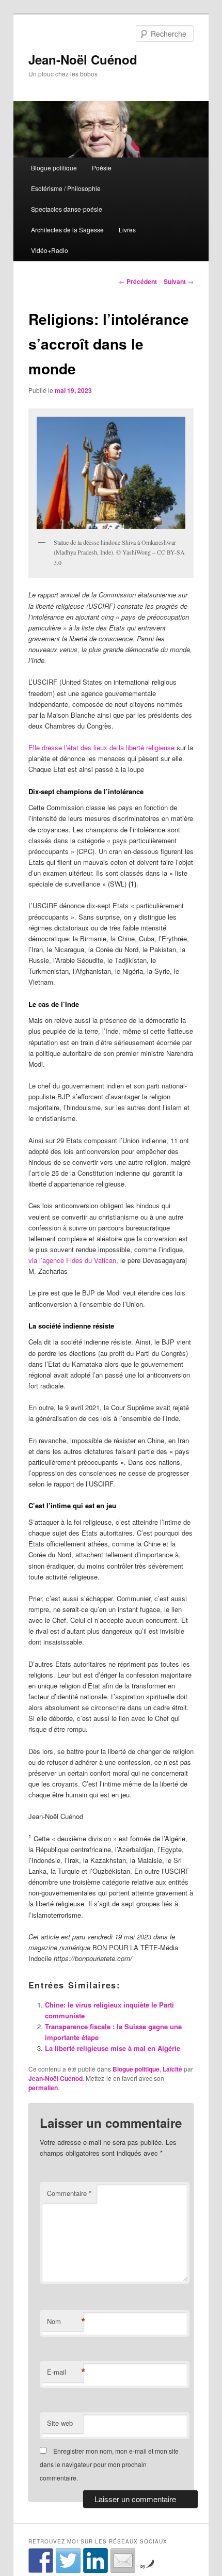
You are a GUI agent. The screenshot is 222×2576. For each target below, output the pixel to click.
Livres (127, 230)
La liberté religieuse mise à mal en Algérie (113, 2048)
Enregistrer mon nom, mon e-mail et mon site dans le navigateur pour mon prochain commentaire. (109, 2464)
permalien (43, 2088)
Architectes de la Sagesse (67, 230)
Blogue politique (54, 168)
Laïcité (172, 2069)
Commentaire (69, 2193)
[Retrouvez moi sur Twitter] (68, 2561)
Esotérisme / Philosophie (66, 188)
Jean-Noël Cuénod (83, 59)
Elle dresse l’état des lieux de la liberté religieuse (101, 747)
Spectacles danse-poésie (67, 209)
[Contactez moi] (123, 2561)
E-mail (65, 2372)
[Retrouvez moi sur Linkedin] (96, 2561)
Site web (60, 2423)
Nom (65, 2321)
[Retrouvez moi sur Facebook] (41, 2561)
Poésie (102, 168)
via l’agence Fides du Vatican (72, 1260)
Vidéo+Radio (50, 250)
